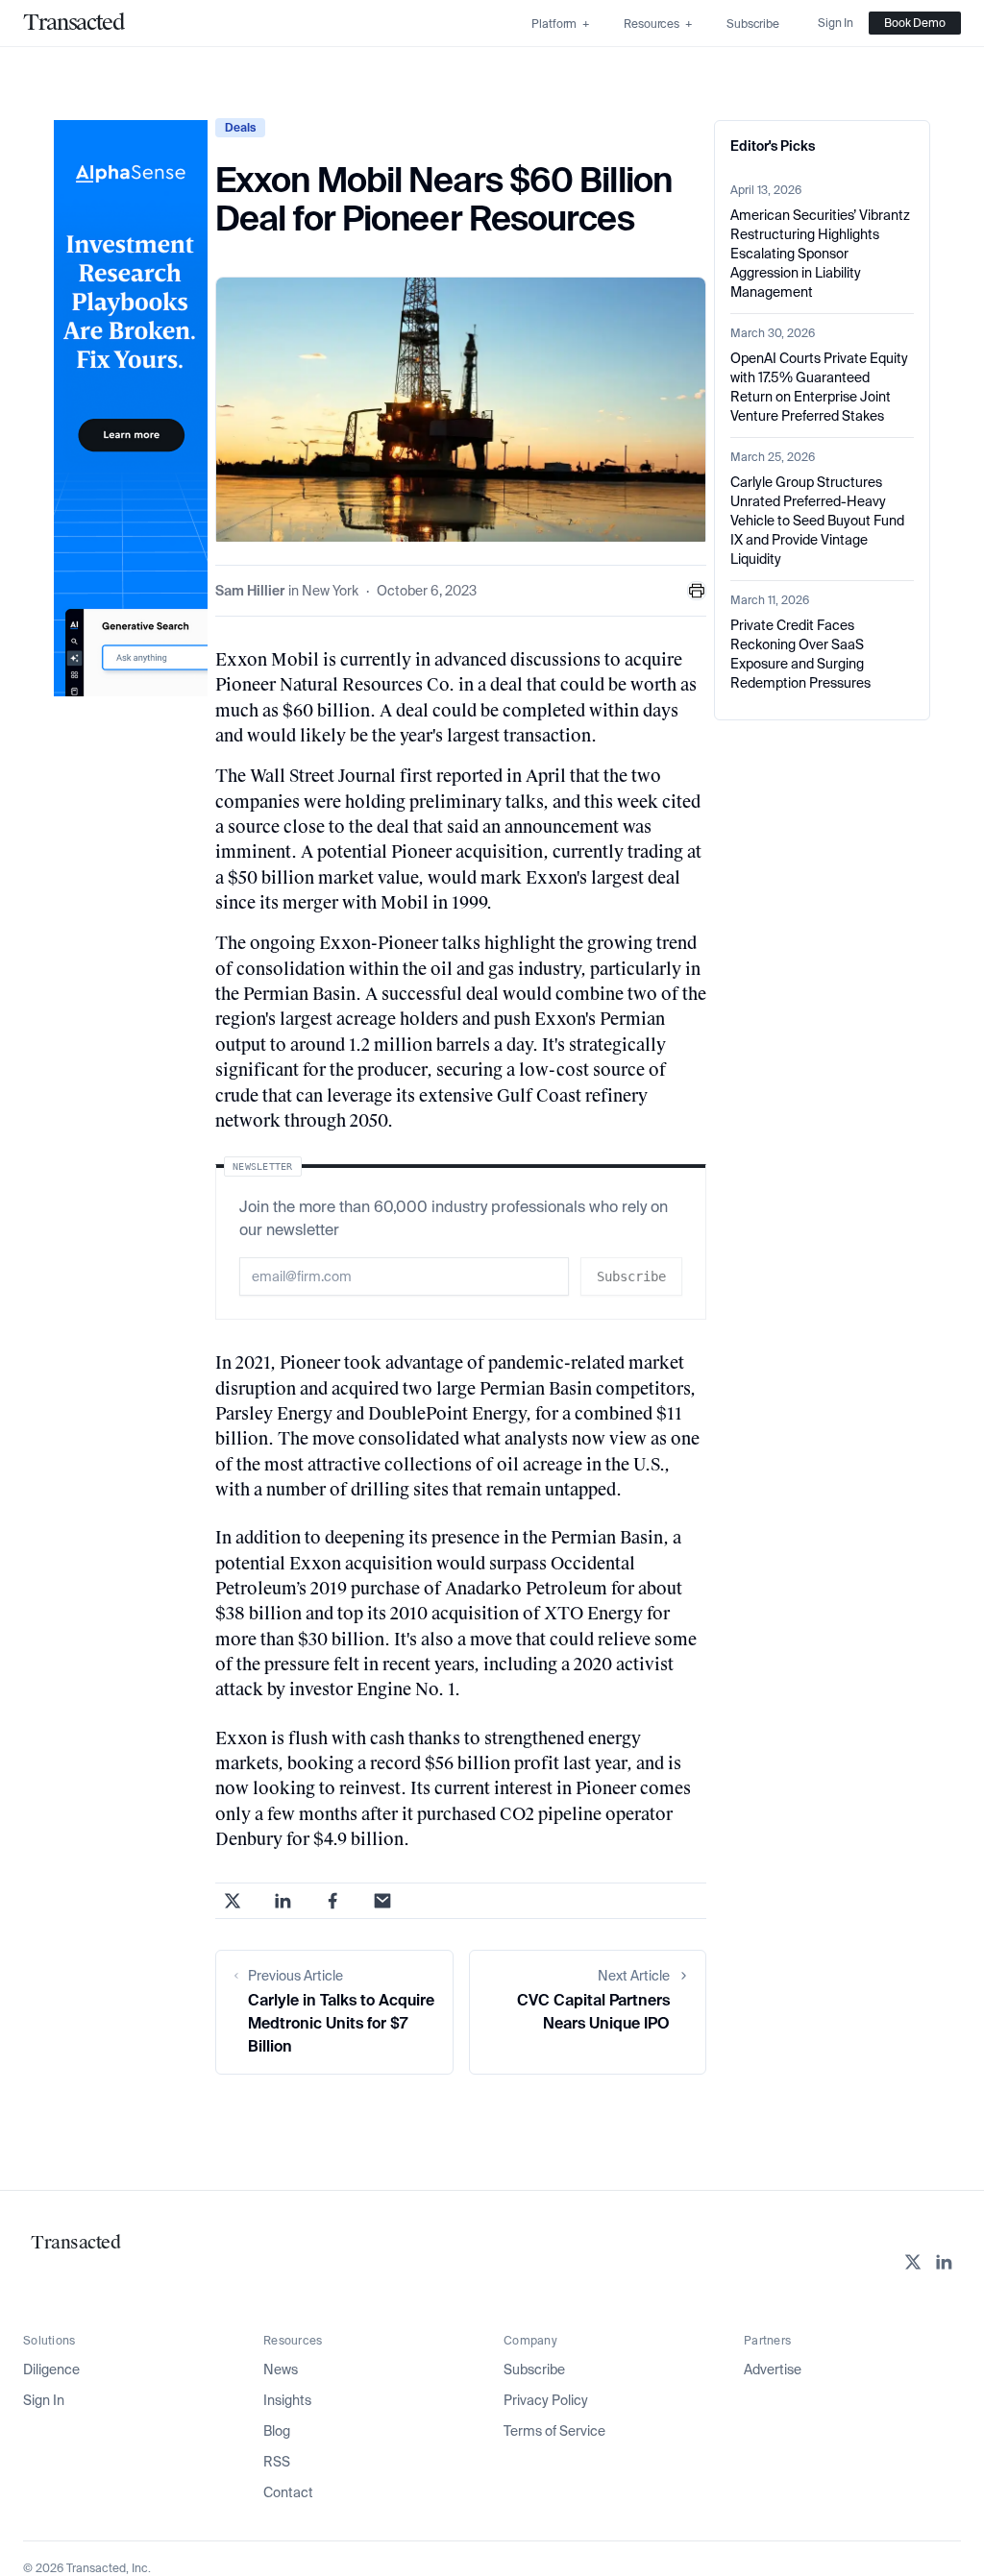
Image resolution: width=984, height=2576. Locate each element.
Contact (288, 2492)
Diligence (51, 2369)
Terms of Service (554, 2431)
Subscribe (534, 2369)
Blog (277, 2431)
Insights (287, 2400)
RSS (277, 2462)
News (281, 2369)
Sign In (44, 2400)
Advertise (773, 2369)
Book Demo (915, 23)
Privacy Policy (546, 2400)
